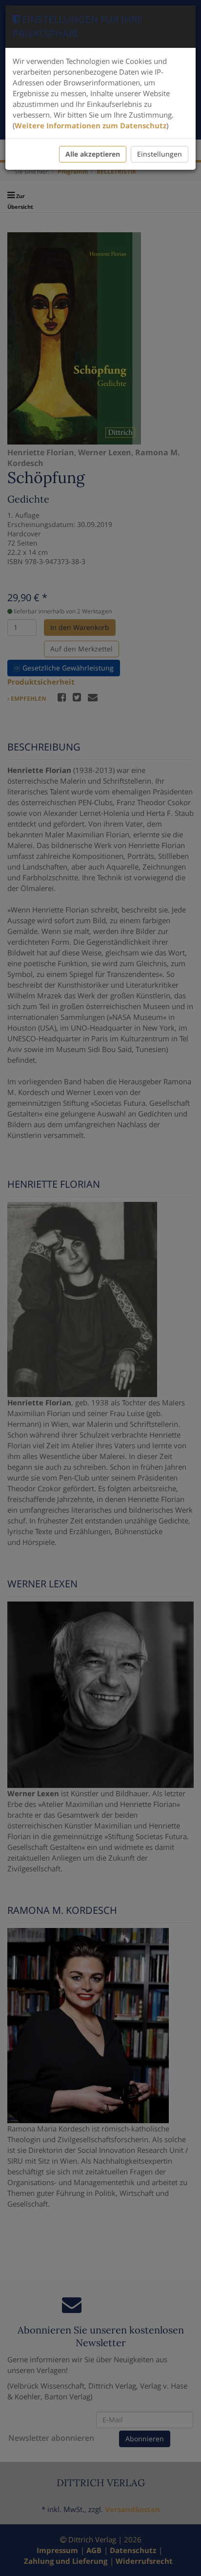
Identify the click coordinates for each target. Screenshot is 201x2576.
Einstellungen (160, 154)
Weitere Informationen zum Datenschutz (90, 125)
